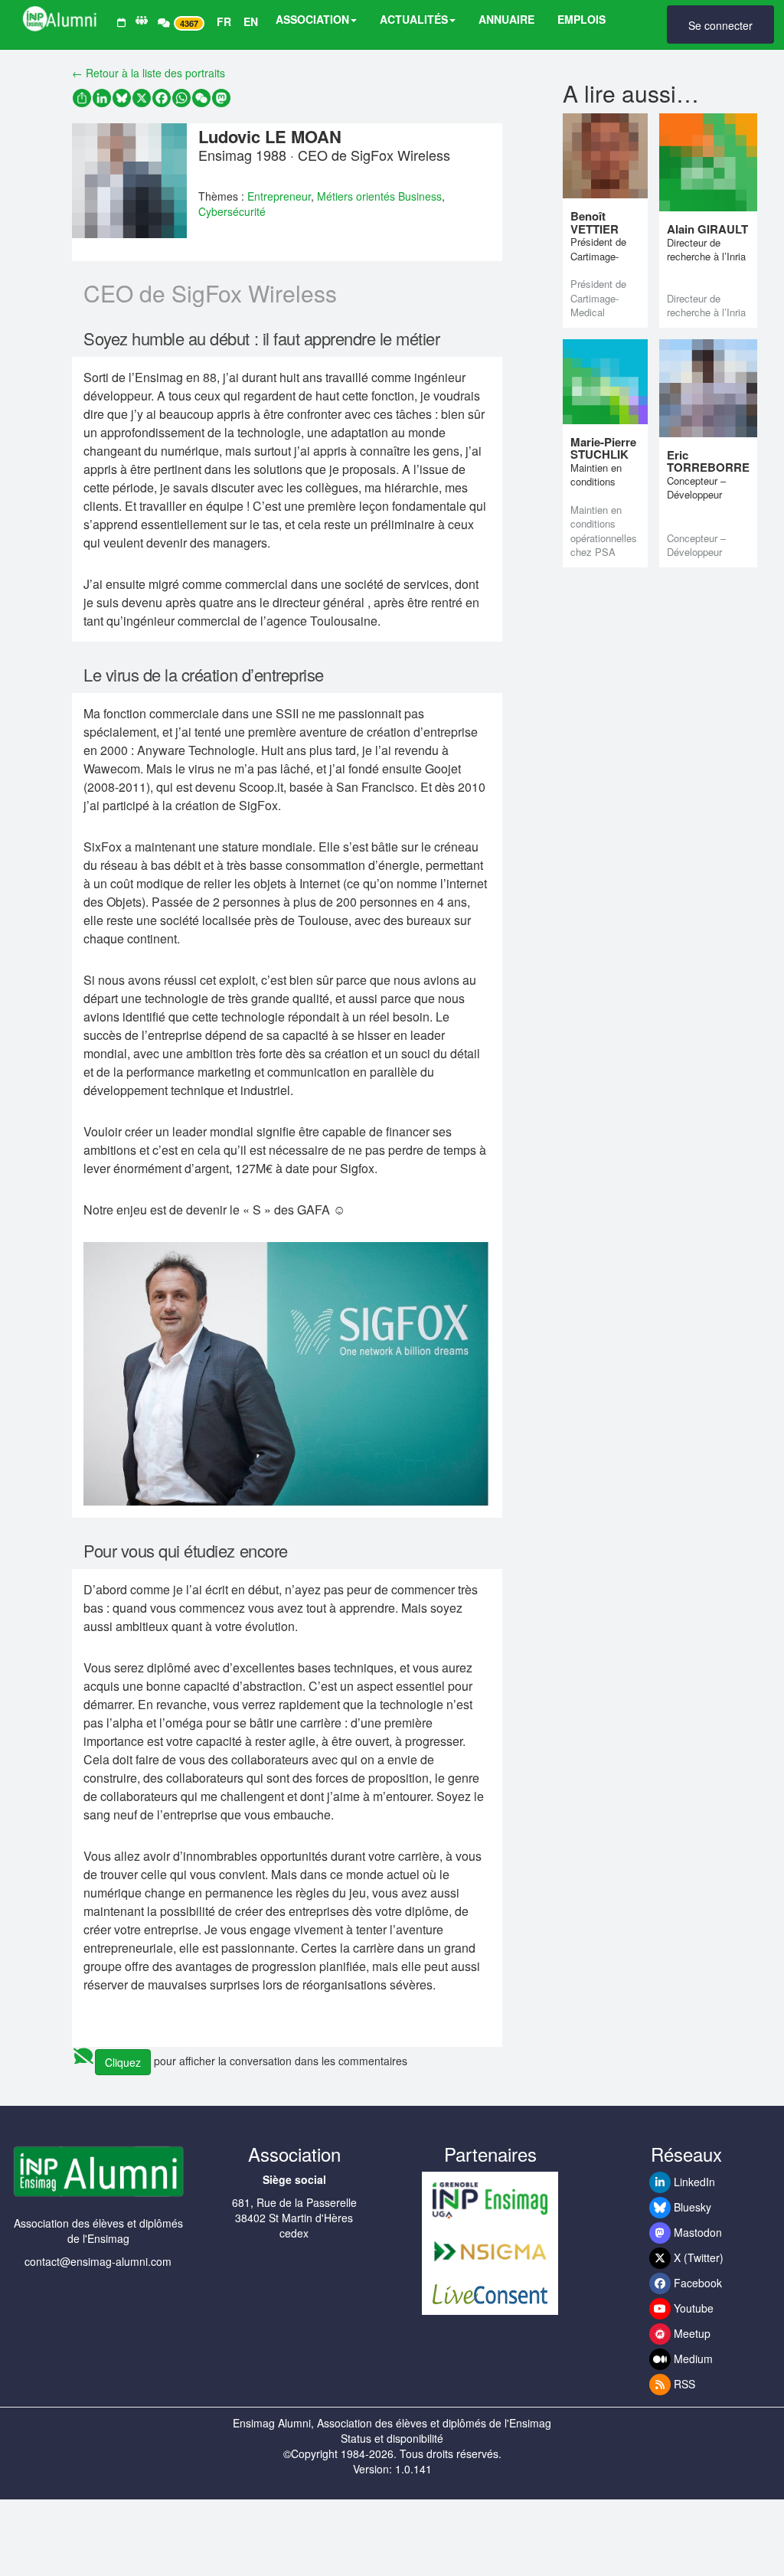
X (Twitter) (697, 2257)
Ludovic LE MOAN (270, 136)
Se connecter (720, 25)
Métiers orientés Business (379, 196)
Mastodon (696, 2232)
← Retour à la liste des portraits (149, 73)
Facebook (696, 2283)
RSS (683, 2384)
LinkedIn (693, 2182)
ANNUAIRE (506, 19)
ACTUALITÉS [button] (414, 19)
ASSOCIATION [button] (312, 19)
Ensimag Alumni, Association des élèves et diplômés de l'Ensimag (392, 2423)
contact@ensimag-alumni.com (98, 2261)
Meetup (691, 2333)
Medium (692, 2359)
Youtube (692, 2308)
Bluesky (691, 2207)
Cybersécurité (232, 211)
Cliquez (123, 2062)
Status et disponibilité (392, 2438)
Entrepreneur (279, 196)
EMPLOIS (581, 19)
